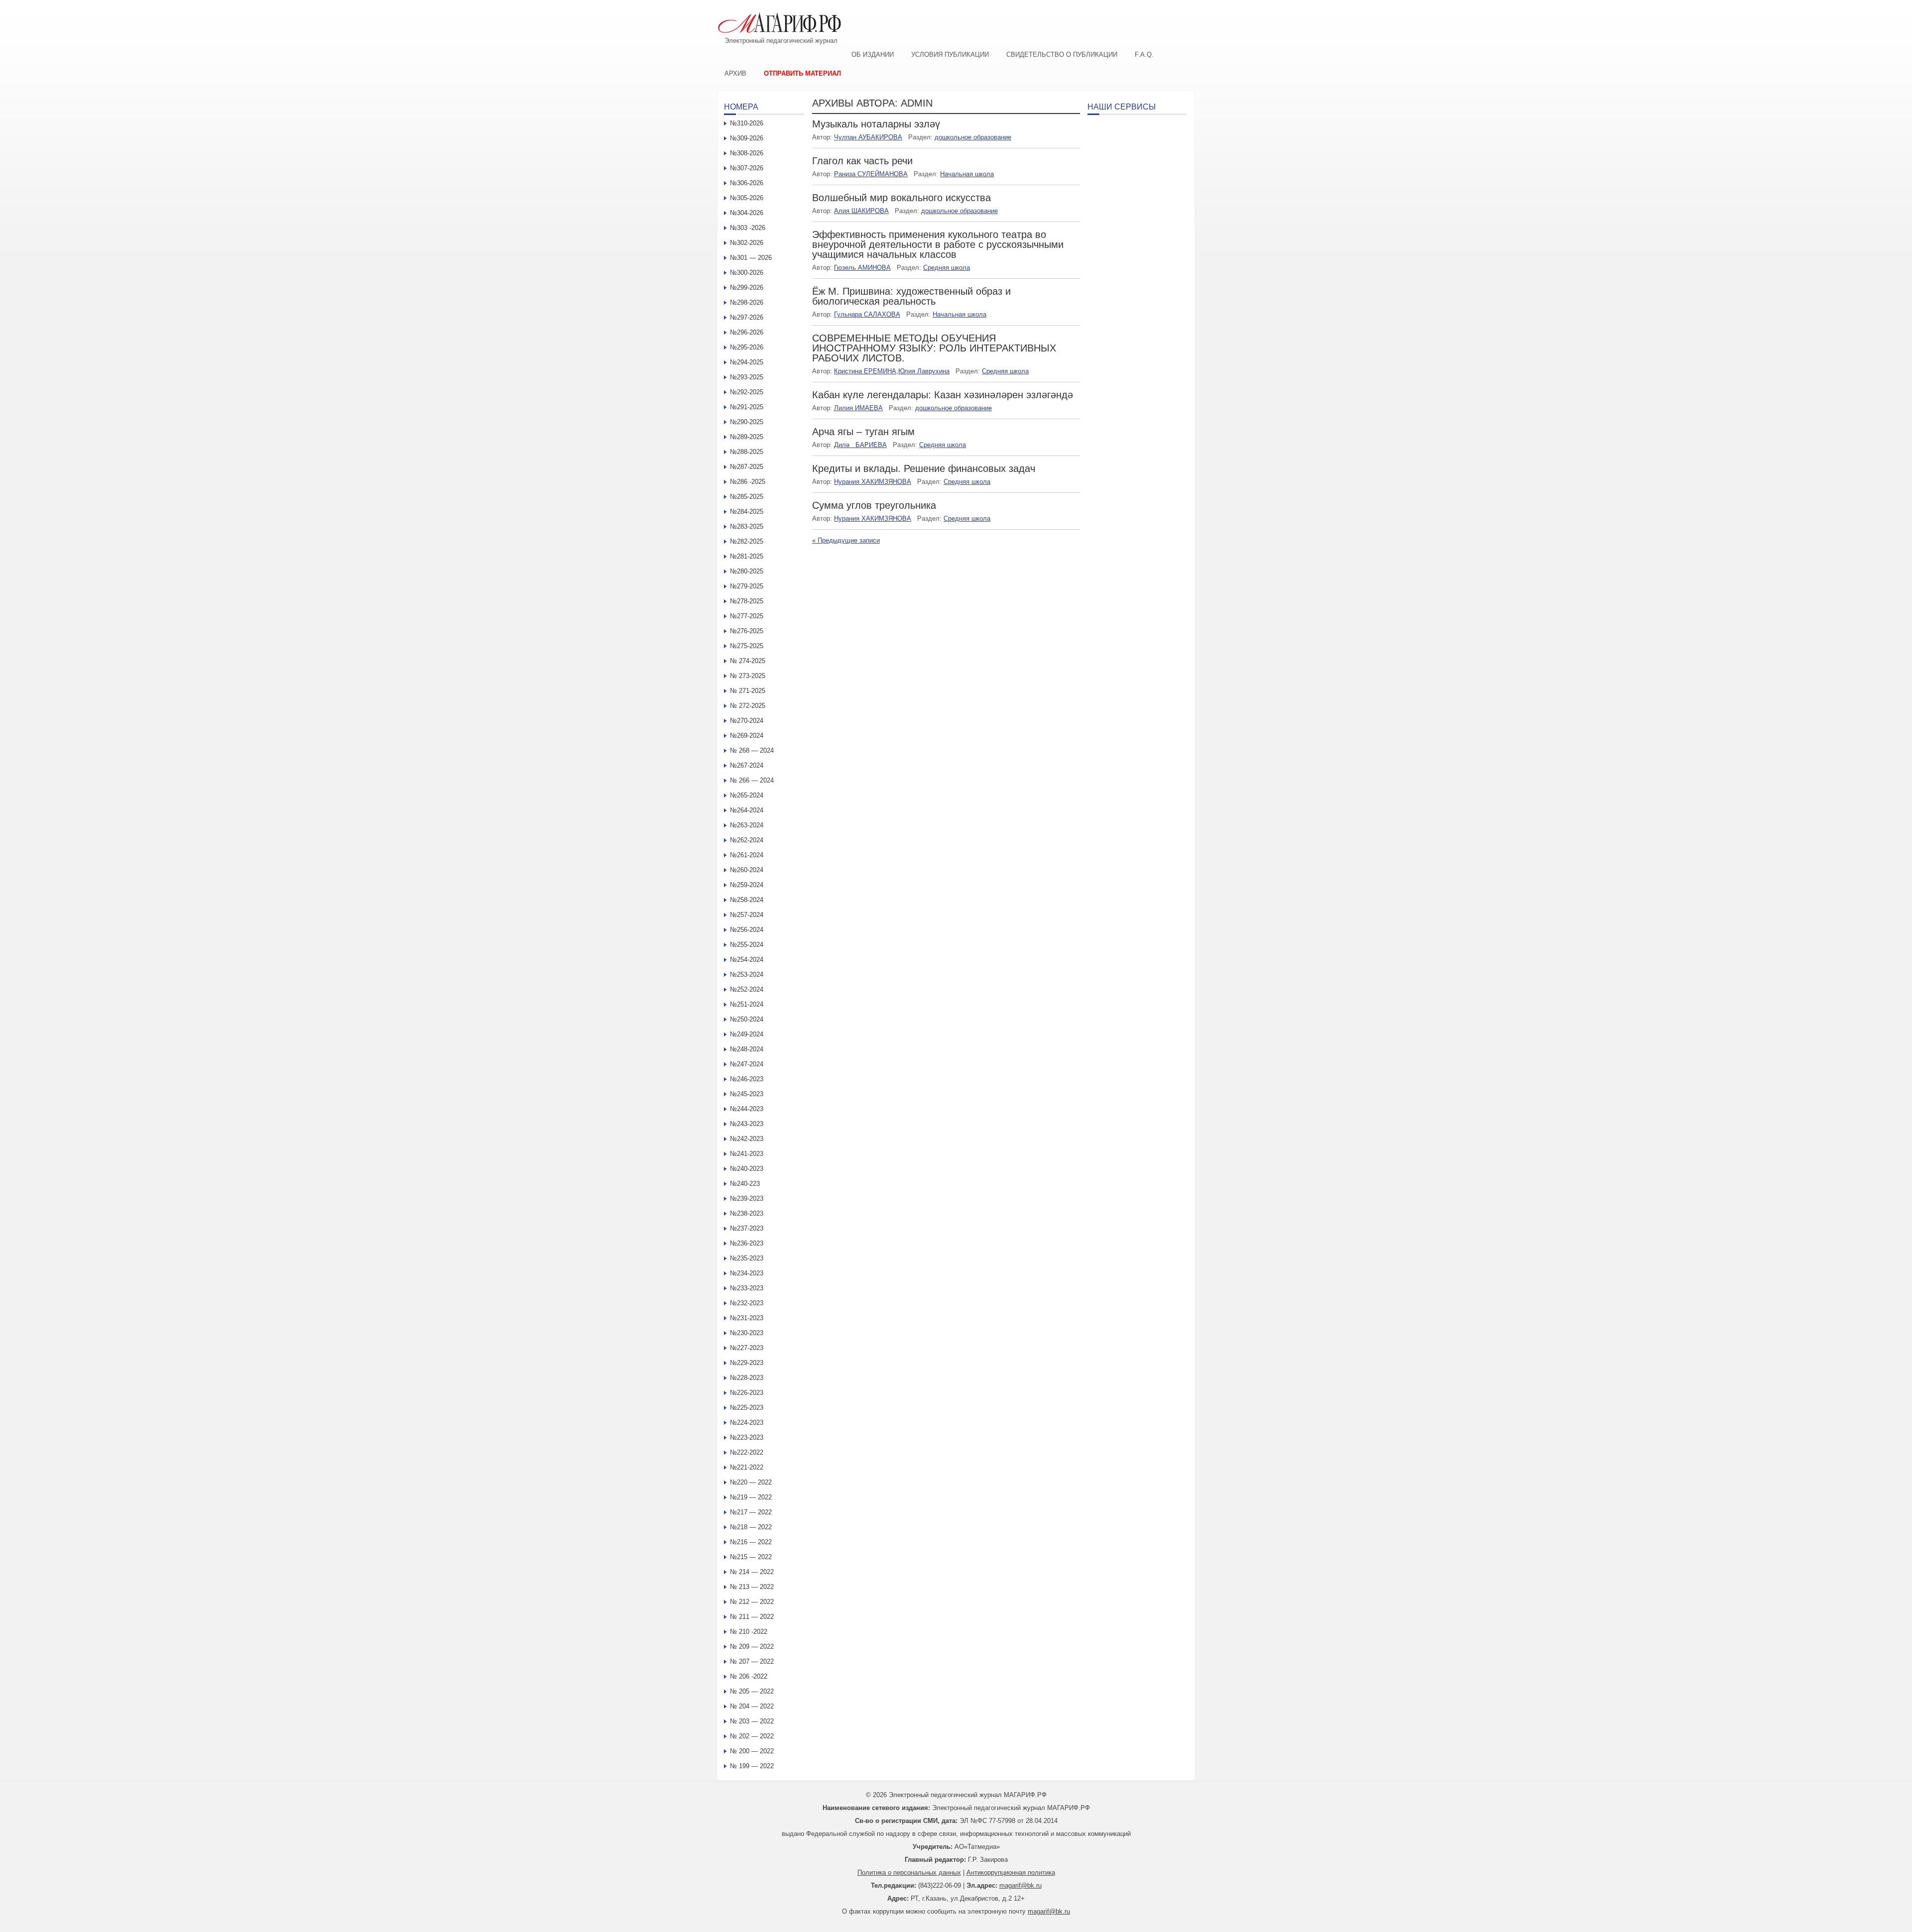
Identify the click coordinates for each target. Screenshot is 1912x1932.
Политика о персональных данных (909, 1873)
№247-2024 (747, 1064)
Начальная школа (967, 174)
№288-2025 (747, 452)
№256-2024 (747, 930)
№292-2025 (747, 392)
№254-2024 (747, 960)
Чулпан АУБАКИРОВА (868, 137)
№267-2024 (747, 765)
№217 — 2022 (751, 1512)
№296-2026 (747, 332)
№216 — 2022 (751, 1542)
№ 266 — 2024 (752, 780)
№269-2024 (747, 736)
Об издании (873, 55)
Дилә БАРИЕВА (860, 445)
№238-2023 (747, 1213)
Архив (735, 73)
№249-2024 (747, 1034)
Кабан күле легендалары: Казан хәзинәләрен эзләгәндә (943, 395)
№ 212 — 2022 (752, 1602)
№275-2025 (747, 646)
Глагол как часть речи (862, 161)
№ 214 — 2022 (752, 1572)
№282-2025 (747, 541)
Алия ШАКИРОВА (861, 211)
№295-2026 (747, 347)
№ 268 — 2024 (752, 750)
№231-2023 (747, 1318)
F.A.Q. (1144, 55)
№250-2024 (747, 1019)
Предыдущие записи (846, 540)
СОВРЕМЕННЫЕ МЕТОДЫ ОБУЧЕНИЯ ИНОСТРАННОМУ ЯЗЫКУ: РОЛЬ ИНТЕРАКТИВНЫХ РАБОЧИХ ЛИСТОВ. (934, 348)
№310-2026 (747, 123)
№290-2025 (747, 422)
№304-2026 (747, 213)
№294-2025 (747, 362)
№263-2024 (747, 825)
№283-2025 (747, 526)
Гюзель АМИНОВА (862, 268)
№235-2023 (747, 1258)
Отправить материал (802, 73)
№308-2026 (747, 153)
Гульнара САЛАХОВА (867, 314)
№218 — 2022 (751, 1527)
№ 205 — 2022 (752, 1691)
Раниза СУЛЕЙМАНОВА (871, 174)
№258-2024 (747, 900)
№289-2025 (747, 437)
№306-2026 (747, 183)
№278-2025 (747, 601)
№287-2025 (747, 467)
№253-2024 (747, 974)
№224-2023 (747, 1422)
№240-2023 (747, 1169)
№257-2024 (747, 915)
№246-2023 (747, 1079)
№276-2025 (747, 631)
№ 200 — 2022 (752, 1751)
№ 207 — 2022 (752, 1661)
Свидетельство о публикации (1062, 55)
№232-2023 (747, 1303)
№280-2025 (747, 571)
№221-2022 (747, 1467)
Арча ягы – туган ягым (863, 432)
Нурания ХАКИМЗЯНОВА (873, 482)
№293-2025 (747, 377)
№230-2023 (747, 1333)
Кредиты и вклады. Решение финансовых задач (924, 468)
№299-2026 (747, 287)
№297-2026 (747, 317)
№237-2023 (747, 1228)
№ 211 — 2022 (752, 1617)
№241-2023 (747, 1154)
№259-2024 (747, 885)
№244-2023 (747, 1109)
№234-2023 (747, 1273)
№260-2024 (747, 870)
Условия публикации (950, 55)
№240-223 (745, 1184)
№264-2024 (747, 810)
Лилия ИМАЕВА (858, 408)
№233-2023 (747, 1288)
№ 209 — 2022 (752, 1647)
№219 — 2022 (751, 1497)
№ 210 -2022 (749, 1632)
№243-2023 (747, 1124)
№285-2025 (747, 497)
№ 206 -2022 (749, 1676)
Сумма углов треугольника (874, 505)
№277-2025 (747, 616)
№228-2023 (747, 1378)
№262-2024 (747, 840)
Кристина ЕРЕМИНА (865, 371)
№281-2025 (747, 556)
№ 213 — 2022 (752, 1587)
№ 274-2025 (748, 661)
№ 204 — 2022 (752, 1706)
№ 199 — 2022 (752, 1766)
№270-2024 (747, 721)
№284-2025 (747, 511)
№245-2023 (747, 1094)
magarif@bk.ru (1020, 1885)
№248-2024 (747, 1049)
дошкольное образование (973, 137)
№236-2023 (747, 1243)
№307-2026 (747, 168)
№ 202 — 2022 (752, 1736)
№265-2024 (747, 795)
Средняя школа (947, 268)
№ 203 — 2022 (752, 1721)
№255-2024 (747, 945)
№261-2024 (747, 855)
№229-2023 (747, 1363)
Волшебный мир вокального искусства (901, 198)
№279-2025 (747, 586)
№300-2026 (747, 273)
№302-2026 (747, 243)
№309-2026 (747, 138)
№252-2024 (747, 989)
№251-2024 (747, 1004)
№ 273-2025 (748, 676)
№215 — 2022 (751, 1557)
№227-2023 (747, 1348)
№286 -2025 (748, 482)
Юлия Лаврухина (924, 371)
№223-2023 (747, 1437)
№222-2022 (747, 1452)
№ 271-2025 (748, 691)
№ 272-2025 (748, 706)
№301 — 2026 (751, 258)
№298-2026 (747, 302)
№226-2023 (747, 1393)
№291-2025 (747, 407)
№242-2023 (747, 1139)
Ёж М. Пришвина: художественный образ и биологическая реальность (911, 296)
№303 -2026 (748, 228)
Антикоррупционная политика (1011, 1873)
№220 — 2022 (751, 1482)
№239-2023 (747, 1198)
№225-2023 (747, 1408)
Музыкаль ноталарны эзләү (876, 124)
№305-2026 (747, 198)
